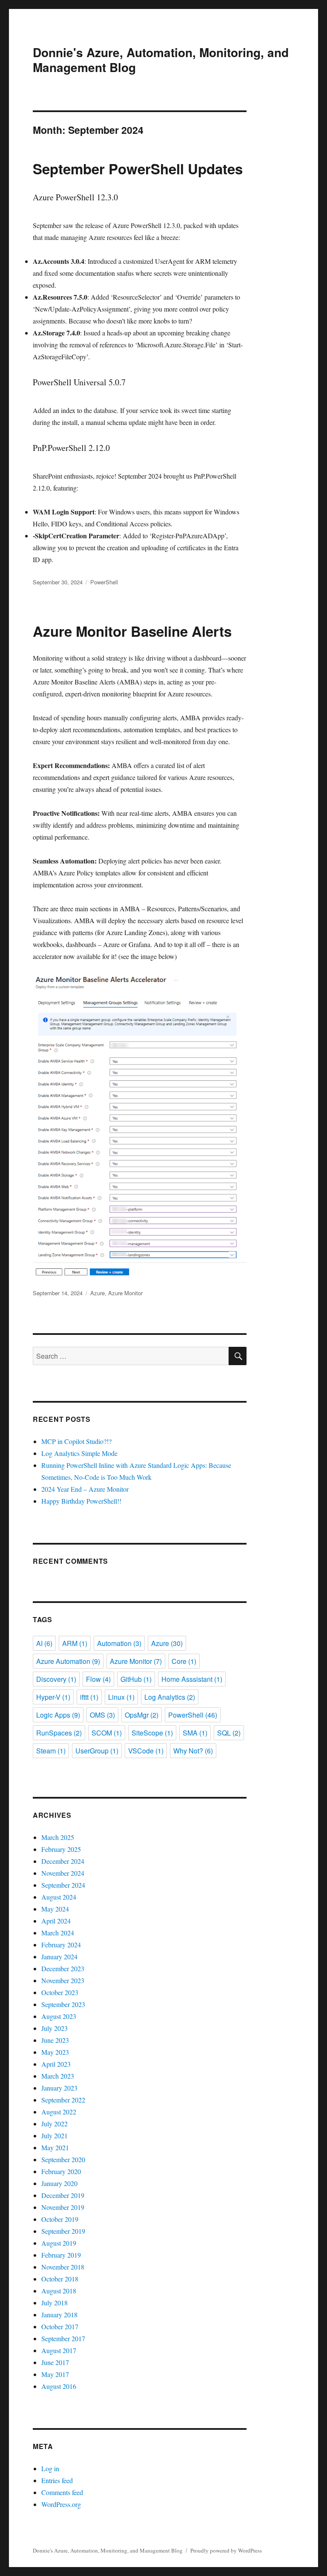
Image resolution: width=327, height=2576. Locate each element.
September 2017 (63, 2338)
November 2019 (63, 2207)
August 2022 (59, 2112)
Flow (98, 1679)
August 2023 (59, 2016)
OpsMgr (142, 1715)
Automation (119, 1643)
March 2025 (58, 1837)
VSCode (146, 1751)
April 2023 (56, 2064)
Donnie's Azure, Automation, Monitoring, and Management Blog (161, 60)
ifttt (89, 1697)
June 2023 (55, 2040)
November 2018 (63, 2267)
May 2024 (55, 1909)
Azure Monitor (125, 1293)
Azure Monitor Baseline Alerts (132, 631)
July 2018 (54, 2303)
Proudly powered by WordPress (226, 2550)
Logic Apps (58, 1715)
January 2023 (59, 2088)
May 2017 (55, 2374)
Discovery (56, 1679)
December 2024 (63, 1861)
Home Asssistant (192, 1679)
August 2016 (59, 2386)
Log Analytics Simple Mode (79, 1453)
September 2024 (63, 1885)
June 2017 (55, 2362)
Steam (51, 1751)
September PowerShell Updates (138, 169)
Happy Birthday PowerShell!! (81, 1501)
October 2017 (60, 2326)
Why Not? (193, 1751)
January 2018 (59, 2315)
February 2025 (61, 1849)
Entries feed (57, 2480)
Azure (98, 1293)
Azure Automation (68, 1661)
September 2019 (63, 2231)
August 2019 (59, 2243)
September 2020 (63, 2159)
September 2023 (63, 2004)
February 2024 (61, 1945)
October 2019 (60, 2219)
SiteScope (152, 1733)
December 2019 (63, 2195)
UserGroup (97, 1751)
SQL (229, 1733)
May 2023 (55, 2052)
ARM (75, 1643)
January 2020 (59, 2183)
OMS (102, 1715)
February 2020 (61, 2171)
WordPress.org (61, 2504)
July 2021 (54, 2136)
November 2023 (63, 1980)
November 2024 (63, 1873)
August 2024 (59, 1897)
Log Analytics (170, 1697)
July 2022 (54, 2124)
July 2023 (54, 2028)
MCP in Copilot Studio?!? (76, 1441)
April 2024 (56, 1921)
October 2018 (60, 2279)
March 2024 (58, 1933)
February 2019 (61, 2255)
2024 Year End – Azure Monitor (85, 1489)
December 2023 (63, 1968)
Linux (121, 1697)
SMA (195, 1733)
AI (44, 1643)
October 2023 (60, 1992)
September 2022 (63, 2100)
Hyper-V (53, 1697)
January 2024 (59, 1957)
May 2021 (55, 2147)
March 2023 (58, 2076)
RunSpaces (59, 1733)
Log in (50, 2468)
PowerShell (104, 582)
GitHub (136, 1679)
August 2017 (59, 2350)
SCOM (107, 1733)
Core (184, 1661)
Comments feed (62, 2492)
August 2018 (59, 2291)
